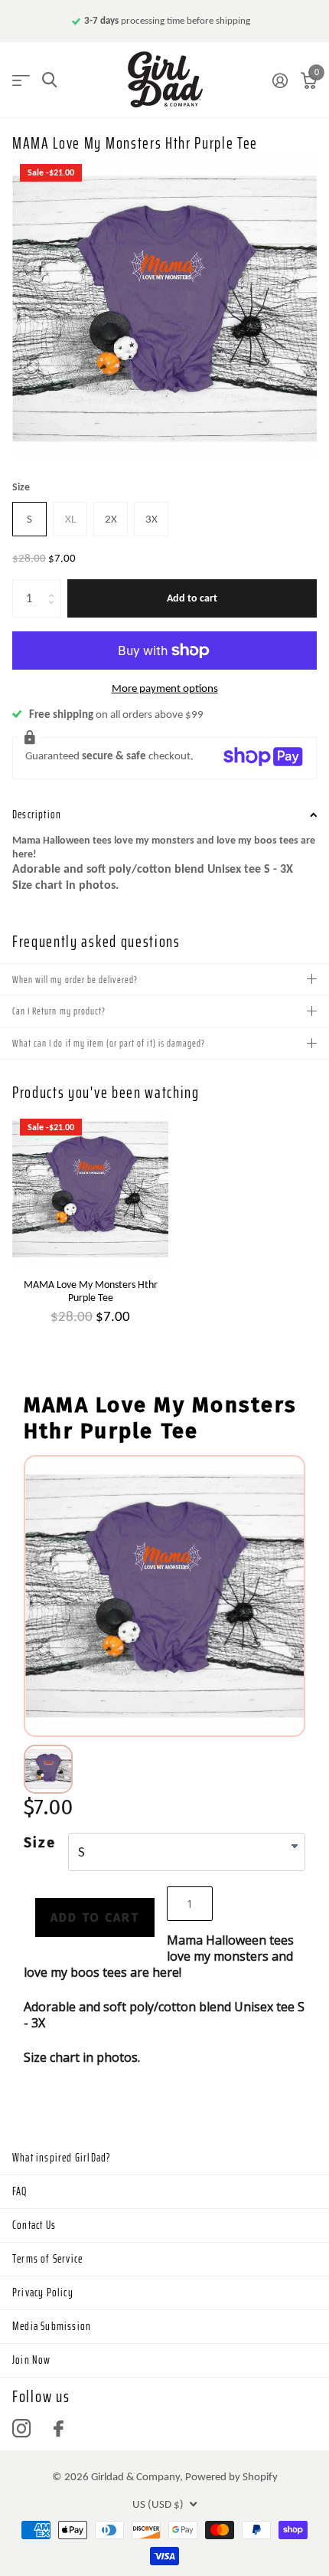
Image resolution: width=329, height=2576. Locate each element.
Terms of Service (47, 2259)
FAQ (20, 2191)
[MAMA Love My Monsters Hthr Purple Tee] (90, 1189)
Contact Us (34, 2225)
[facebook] (59, 2429)
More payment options (165, 688)
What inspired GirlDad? (62, 2158)
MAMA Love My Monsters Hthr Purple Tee (91, 1291)
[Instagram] (21, 2429)
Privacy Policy (43, 2293)
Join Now (32, 2360)
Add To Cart (95, 1917)
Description (37, 814)
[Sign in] (280, 80)
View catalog (21, 80)
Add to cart (192, 598)
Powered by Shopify (231, 2476)
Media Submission (52, 2326)
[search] (49, 80)
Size (21, 487)
